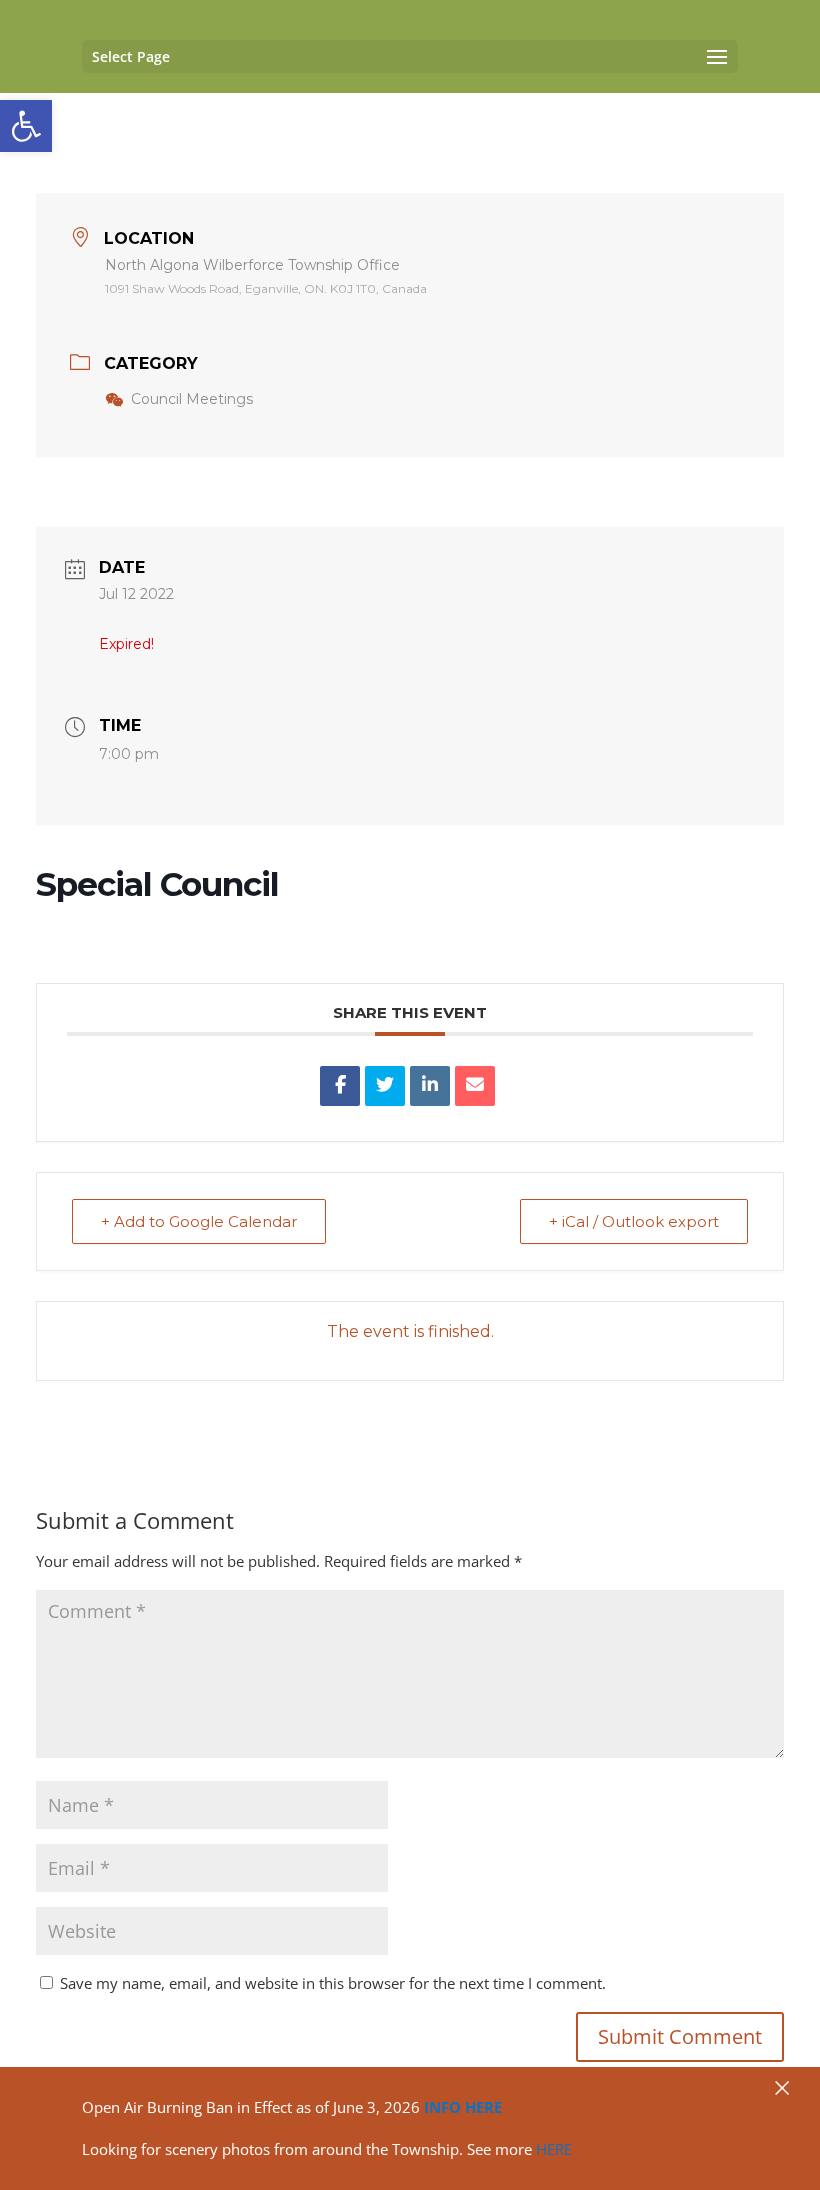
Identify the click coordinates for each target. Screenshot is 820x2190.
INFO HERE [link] (463, 2107)
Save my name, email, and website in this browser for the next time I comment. (333, 1983)
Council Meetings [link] (192, 399)
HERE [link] (554, 2149)
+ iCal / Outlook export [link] (634, 1221)
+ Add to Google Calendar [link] (199, 1221)
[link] (26, 126)
